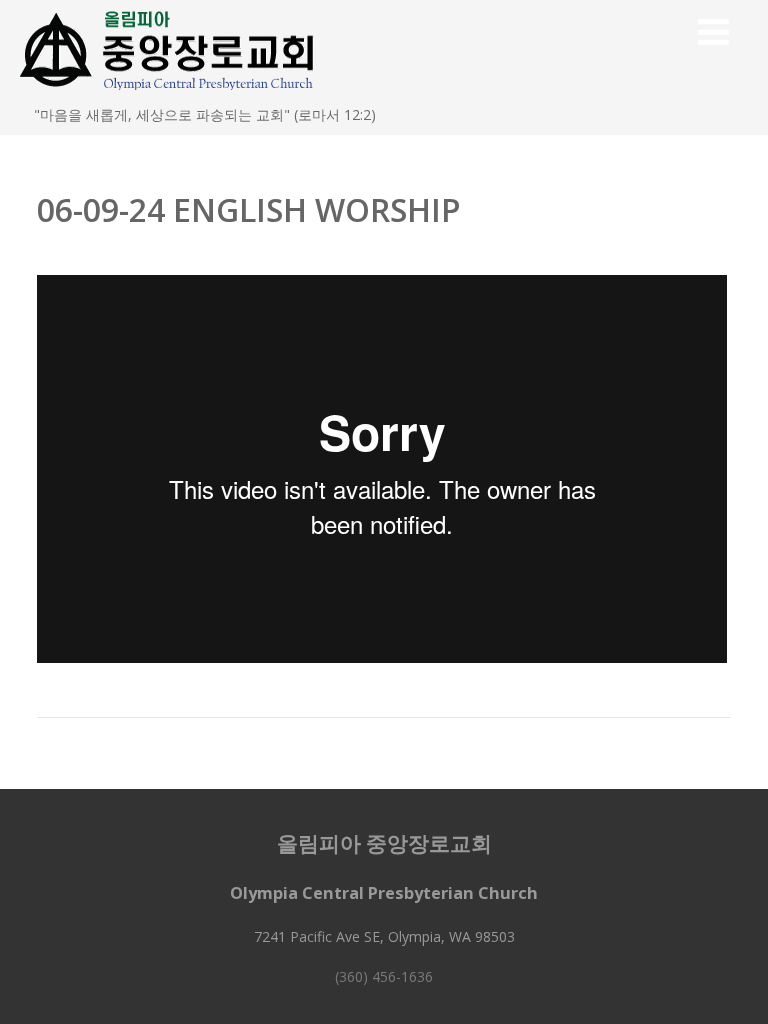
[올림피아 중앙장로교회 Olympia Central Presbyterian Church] (168, 94)
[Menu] (713, 31)
